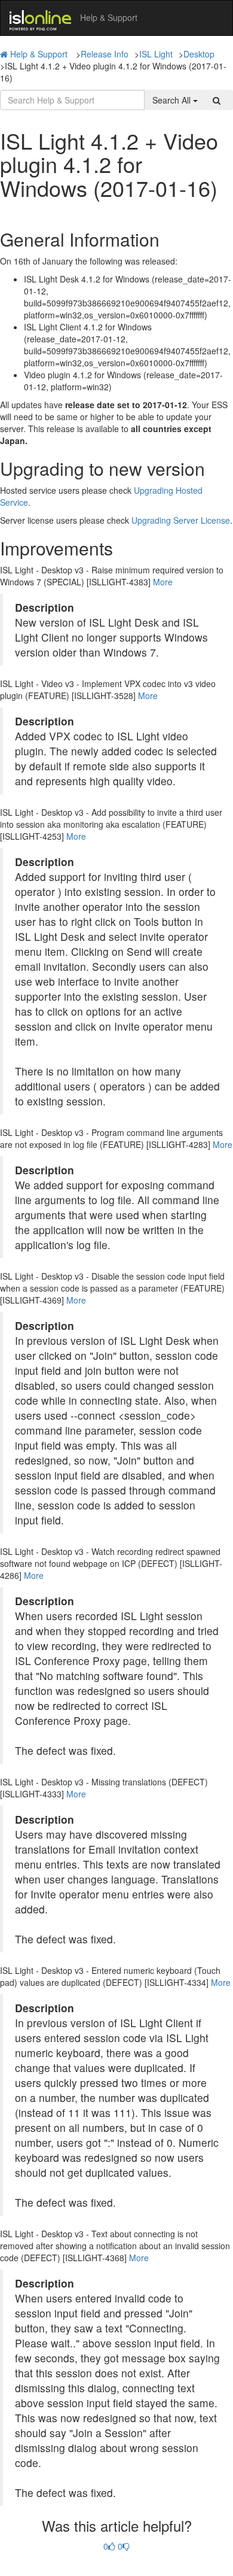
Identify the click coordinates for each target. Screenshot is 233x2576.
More (163, 582)
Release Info (105, 54)
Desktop (199, 54)
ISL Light (156, 54)
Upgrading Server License (181, 520)
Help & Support (39, 54)
